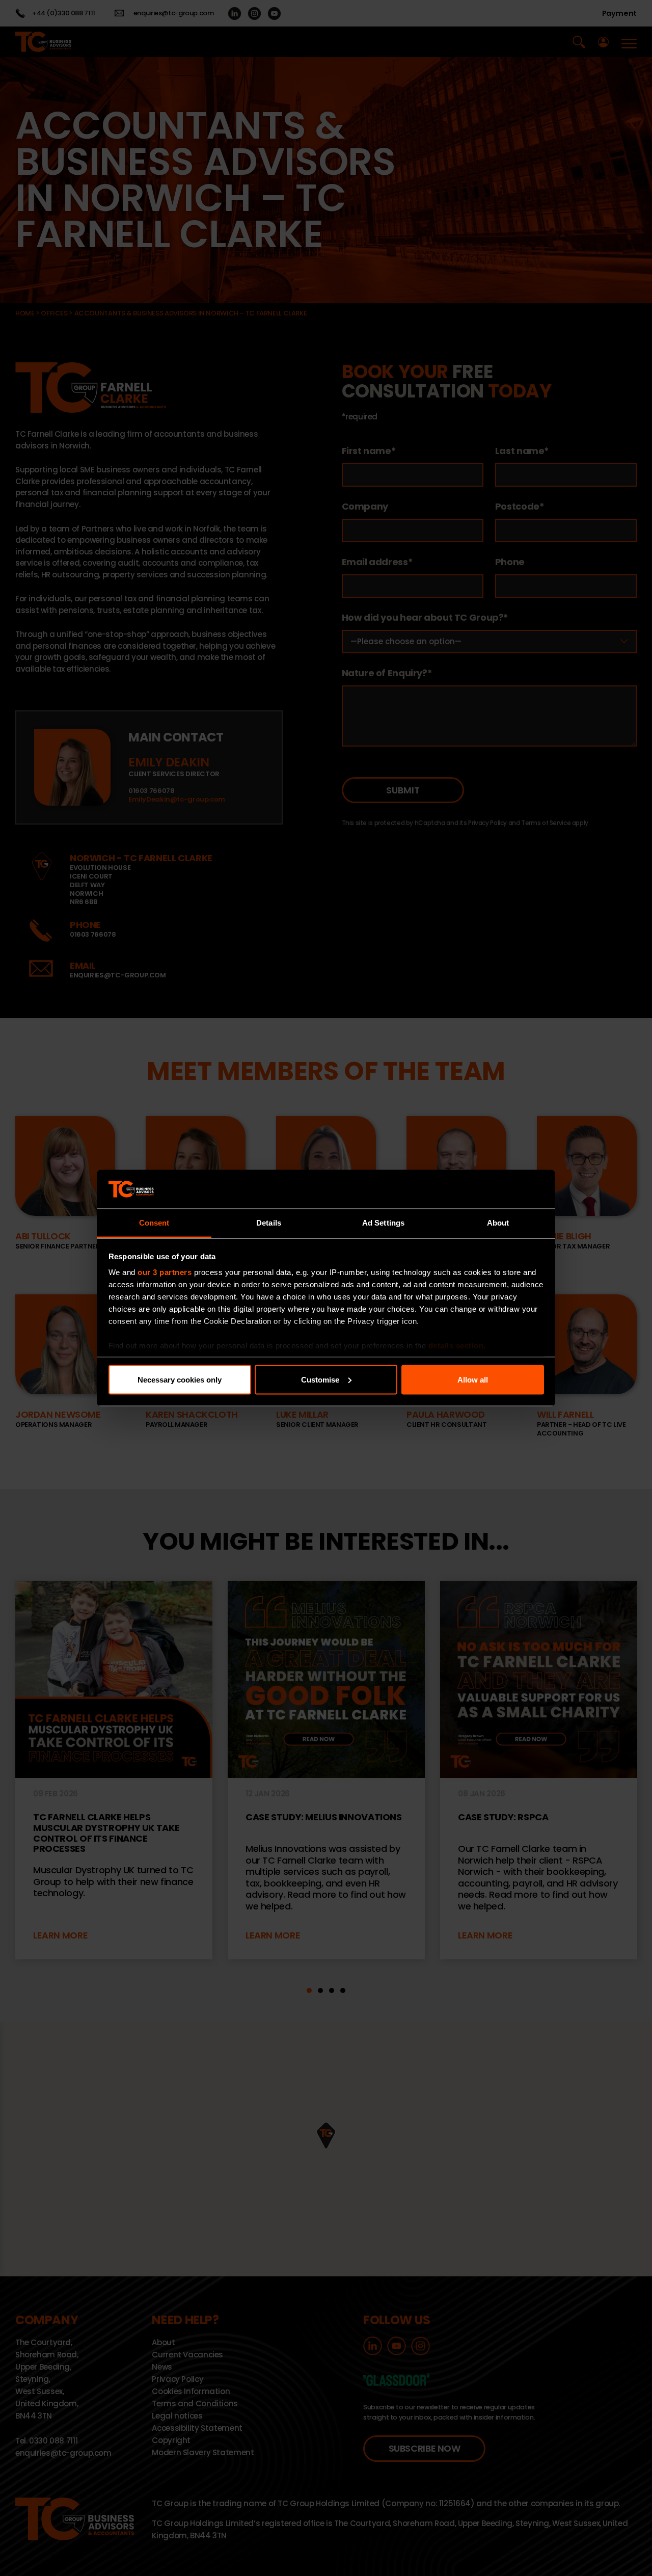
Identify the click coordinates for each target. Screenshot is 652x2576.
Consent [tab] (154, 1223)
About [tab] (498, 1223)
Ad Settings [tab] (383, 1223)
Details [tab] (269, 1223)
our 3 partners (165, 1272)
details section (456, 1346)
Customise (320, 1379)
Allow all (473, 1379)
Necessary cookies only (180, 1379)
